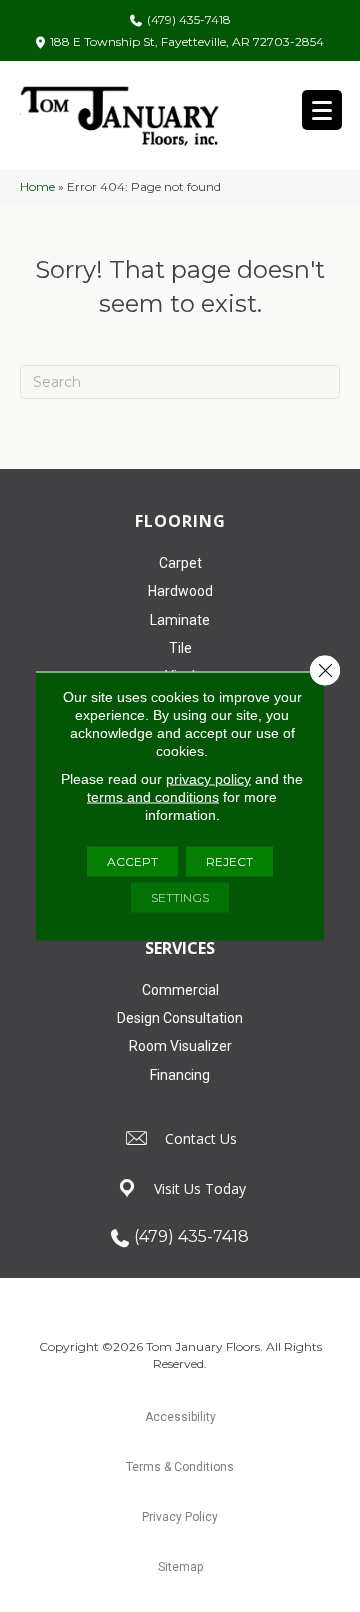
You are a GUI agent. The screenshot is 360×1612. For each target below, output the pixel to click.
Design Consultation (180, 1018)
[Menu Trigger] (322, 110)
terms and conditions (153, 797)
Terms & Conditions (180, 1467)
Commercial (180, 990)
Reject (229, 861)
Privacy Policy (180, 1517)
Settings (180, 897)
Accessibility (180, 1417)
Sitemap (180, 1567)
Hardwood (180, 591)
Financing (180, 1075)
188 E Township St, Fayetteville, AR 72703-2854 (187, 41)
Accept (132, 861)
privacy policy (208, 779)
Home (37, 186)
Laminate (180, 620)
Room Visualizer (180, 1046)
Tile (180, 648)
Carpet (180, 563)
